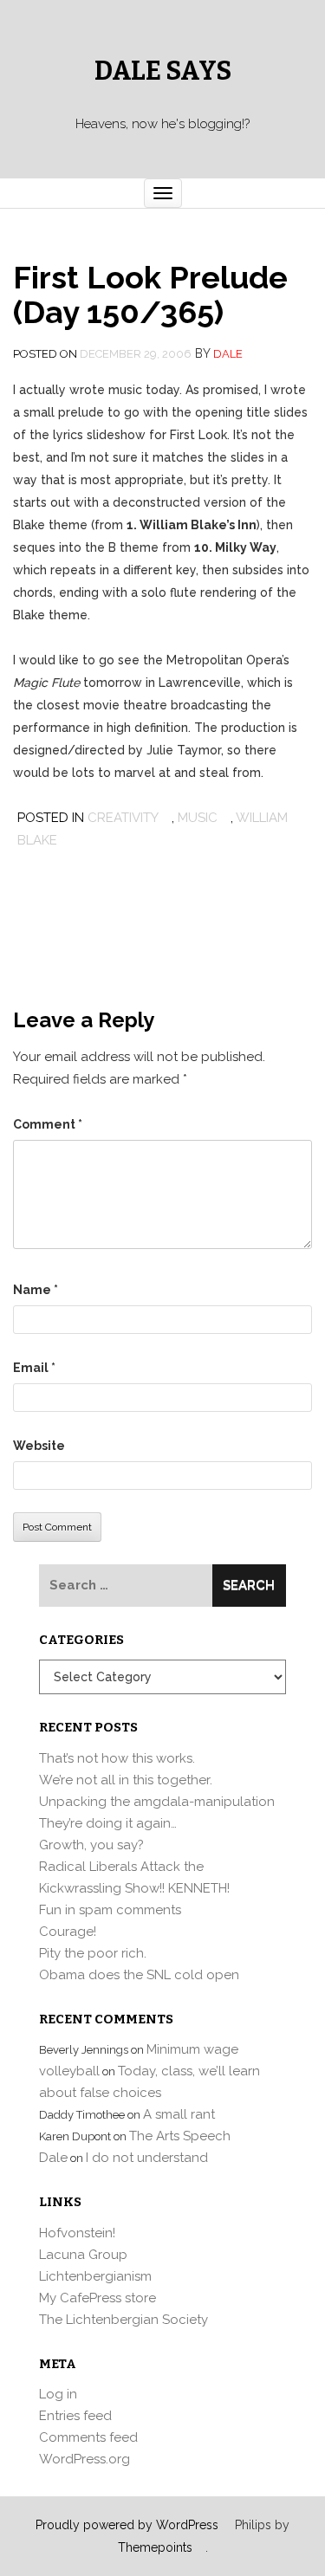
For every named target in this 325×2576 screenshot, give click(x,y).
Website (39, 1446)
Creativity (123, 818)
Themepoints (155, 2547)
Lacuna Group (83, 2255)
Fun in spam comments (110, 1910)
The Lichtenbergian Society (123, 2320)
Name (36, 1290)
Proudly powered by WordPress (127, 2525)
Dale (228, 354)
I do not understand (147, 2158)
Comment (48, 1124)
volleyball (69, 2071)
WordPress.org (84, 2459)
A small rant (179, 2114)
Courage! (68, 1932)
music (198, 818)
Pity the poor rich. (93, 1953)
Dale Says (163, 71)
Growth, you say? (91, 1845)
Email (34, 1368)
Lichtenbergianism (95, 2276)
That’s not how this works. (117, 1758)
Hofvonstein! (77, 2233)
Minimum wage (192, 2049)
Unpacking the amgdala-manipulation (157, 1802)
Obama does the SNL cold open (139, 1975)
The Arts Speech (180, 2136)
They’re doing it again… (108, 1823)
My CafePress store (97, 2298)
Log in (58, 2394)
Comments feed (88, 2437)
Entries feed (75, 2416)
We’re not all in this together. (126, 1780)
